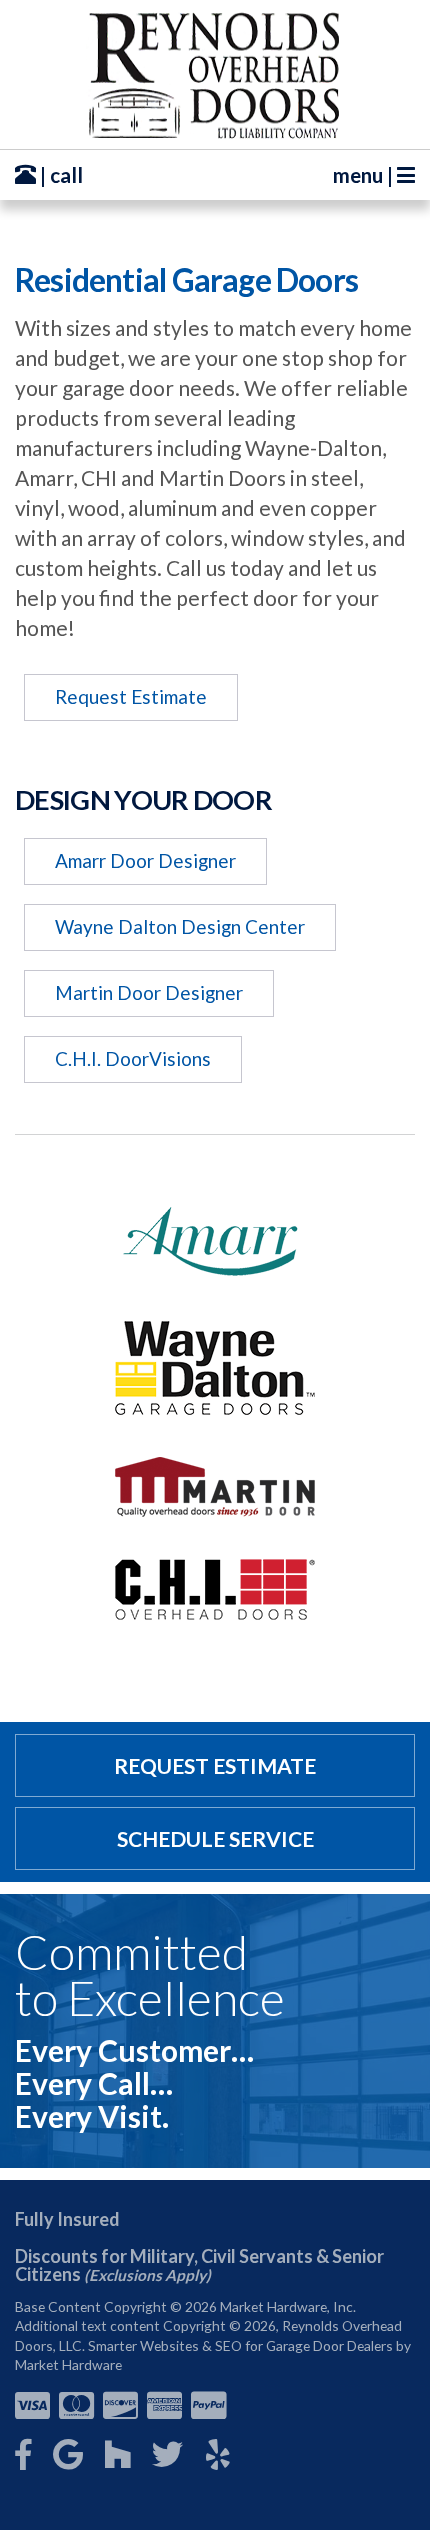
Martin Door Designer (149, 992)
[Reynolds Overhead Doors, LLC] (215, 74)
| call (59, 175)
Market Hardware (68, 2364)
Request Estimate (131, 696)
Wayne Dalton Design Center (180, 926)
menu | (365, 175)
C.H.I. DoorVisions (133, 1058)
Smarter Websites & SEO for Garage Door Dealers (240, 2345)
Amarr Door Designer (145, 860)
